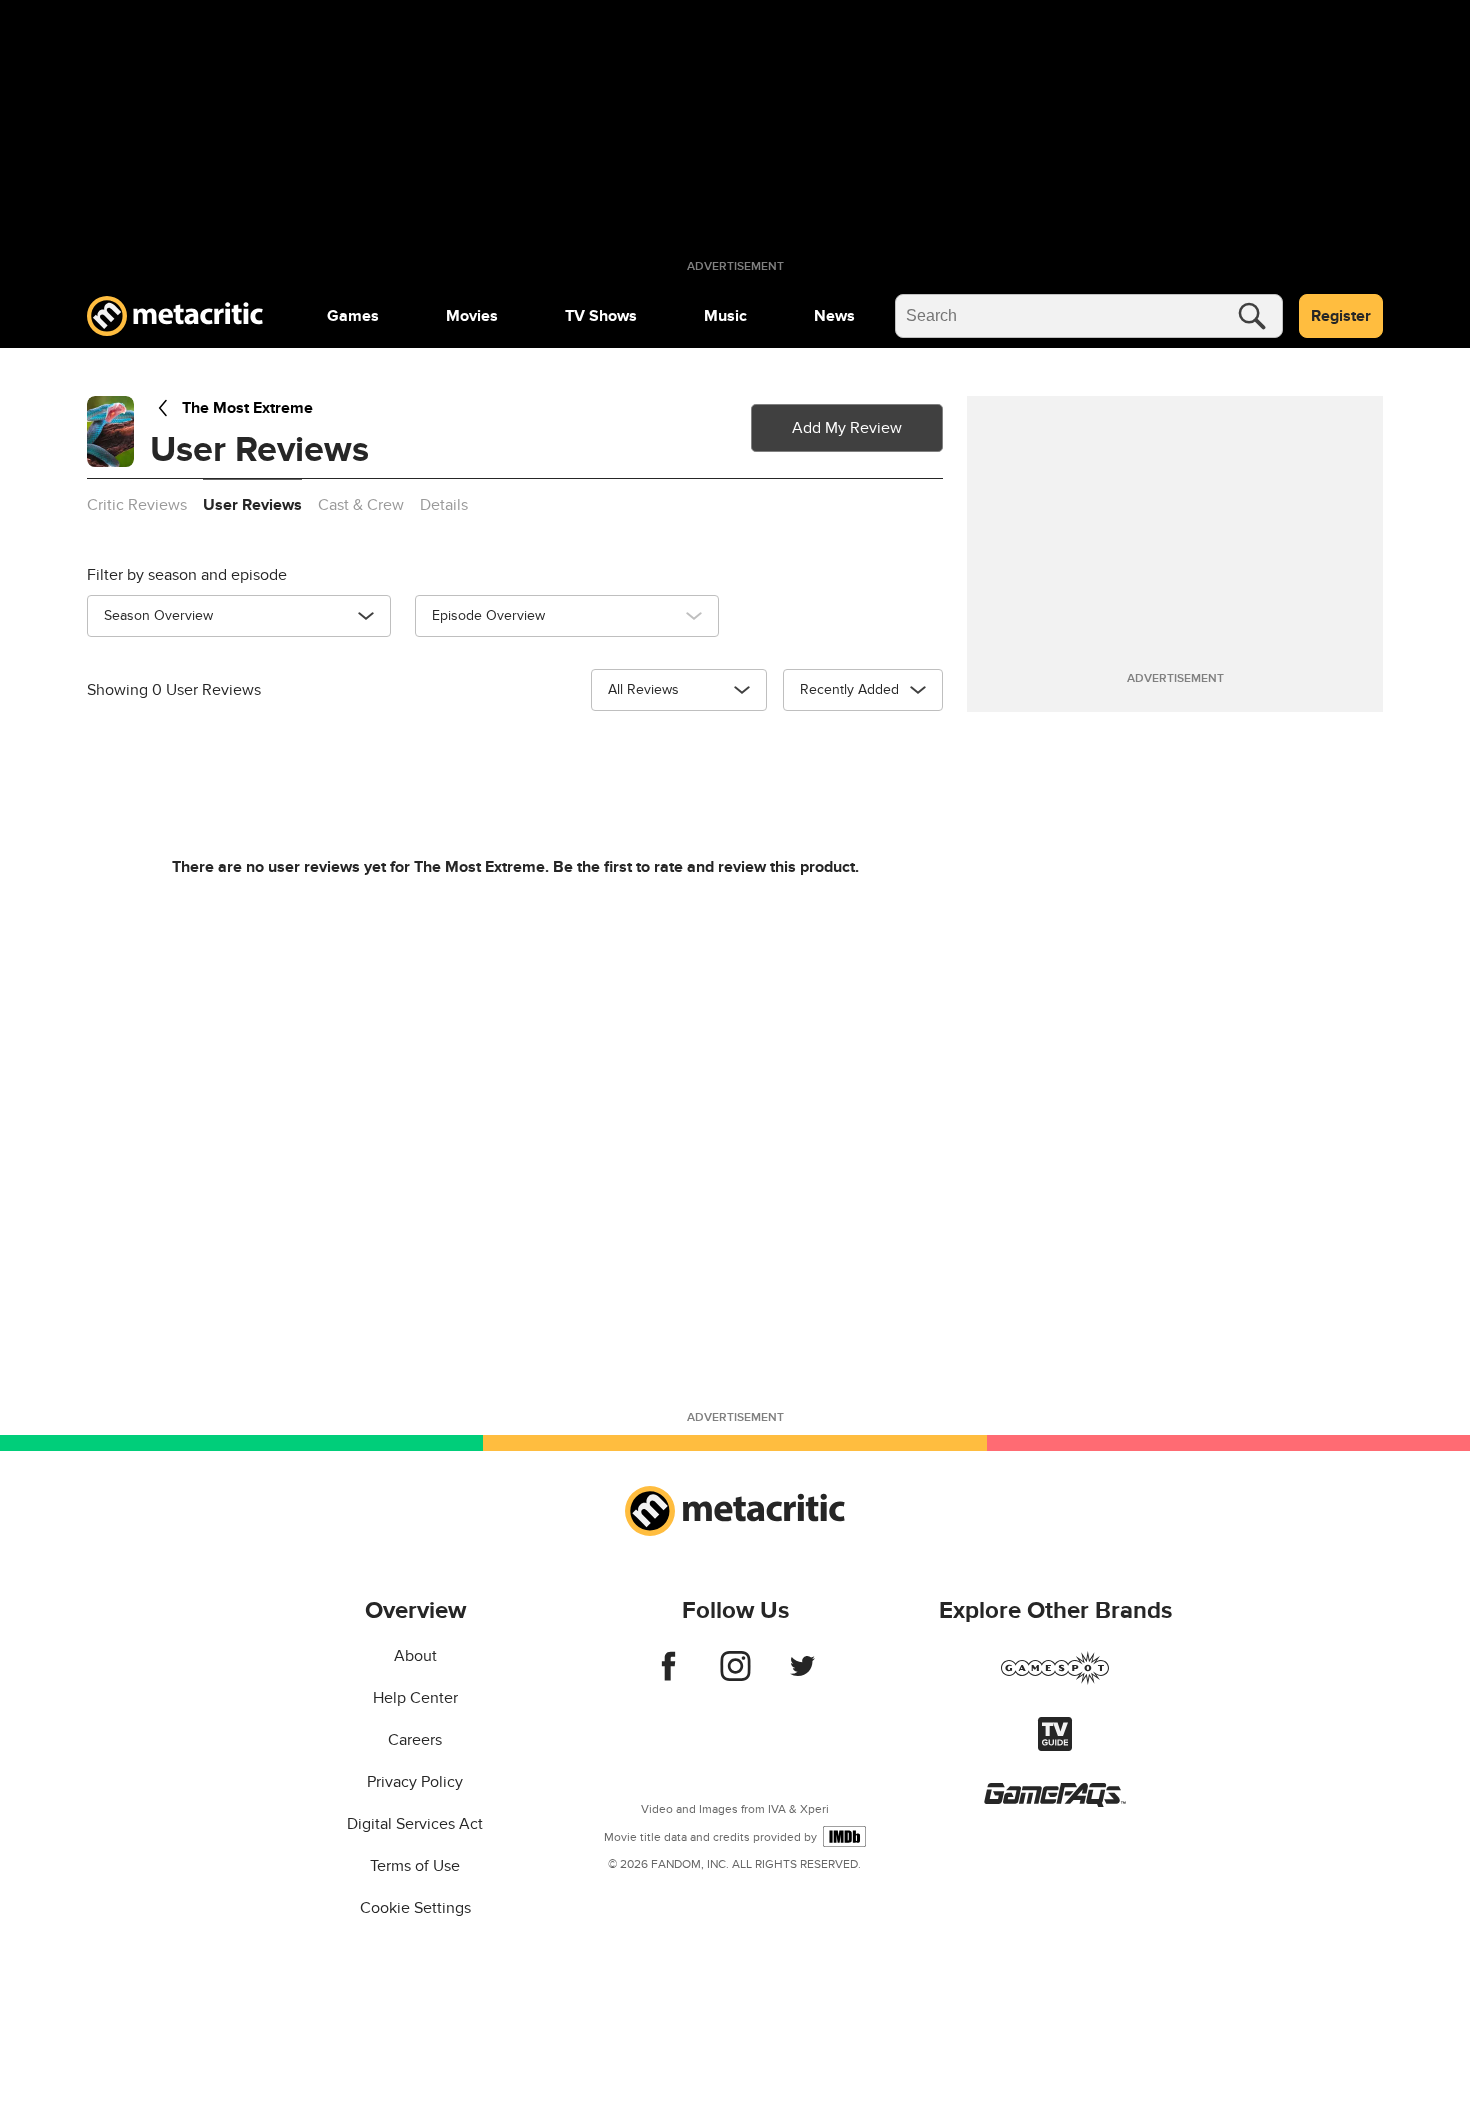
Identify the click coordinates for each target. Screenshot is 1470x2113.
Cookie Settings (415, 1908)
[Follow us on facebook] (668, 1676)
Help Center (415, 1698)
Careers (415, 1740)
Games (353, 316)
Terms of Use (415, 1866)
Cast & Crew (361, 505)
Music (725, 316)
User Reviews (252, 505)
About (415, 1656)
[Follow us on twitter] (802, 1676)
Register (1341, 316)
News (834, 316)
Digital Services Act (415, 1824)
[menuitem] (353, 316)
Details (444, 505)
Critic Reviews (137, 505)
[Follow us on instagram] (735, 1676)
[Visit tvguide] (1055, 1746)
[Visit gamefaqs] (1055, 1802)
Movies (472, 316)
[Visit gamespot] (1055, 1680)
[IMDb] (844, 1836)
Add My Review (847, 428)
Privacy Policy (415, 1782)
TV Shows (601, 316)
